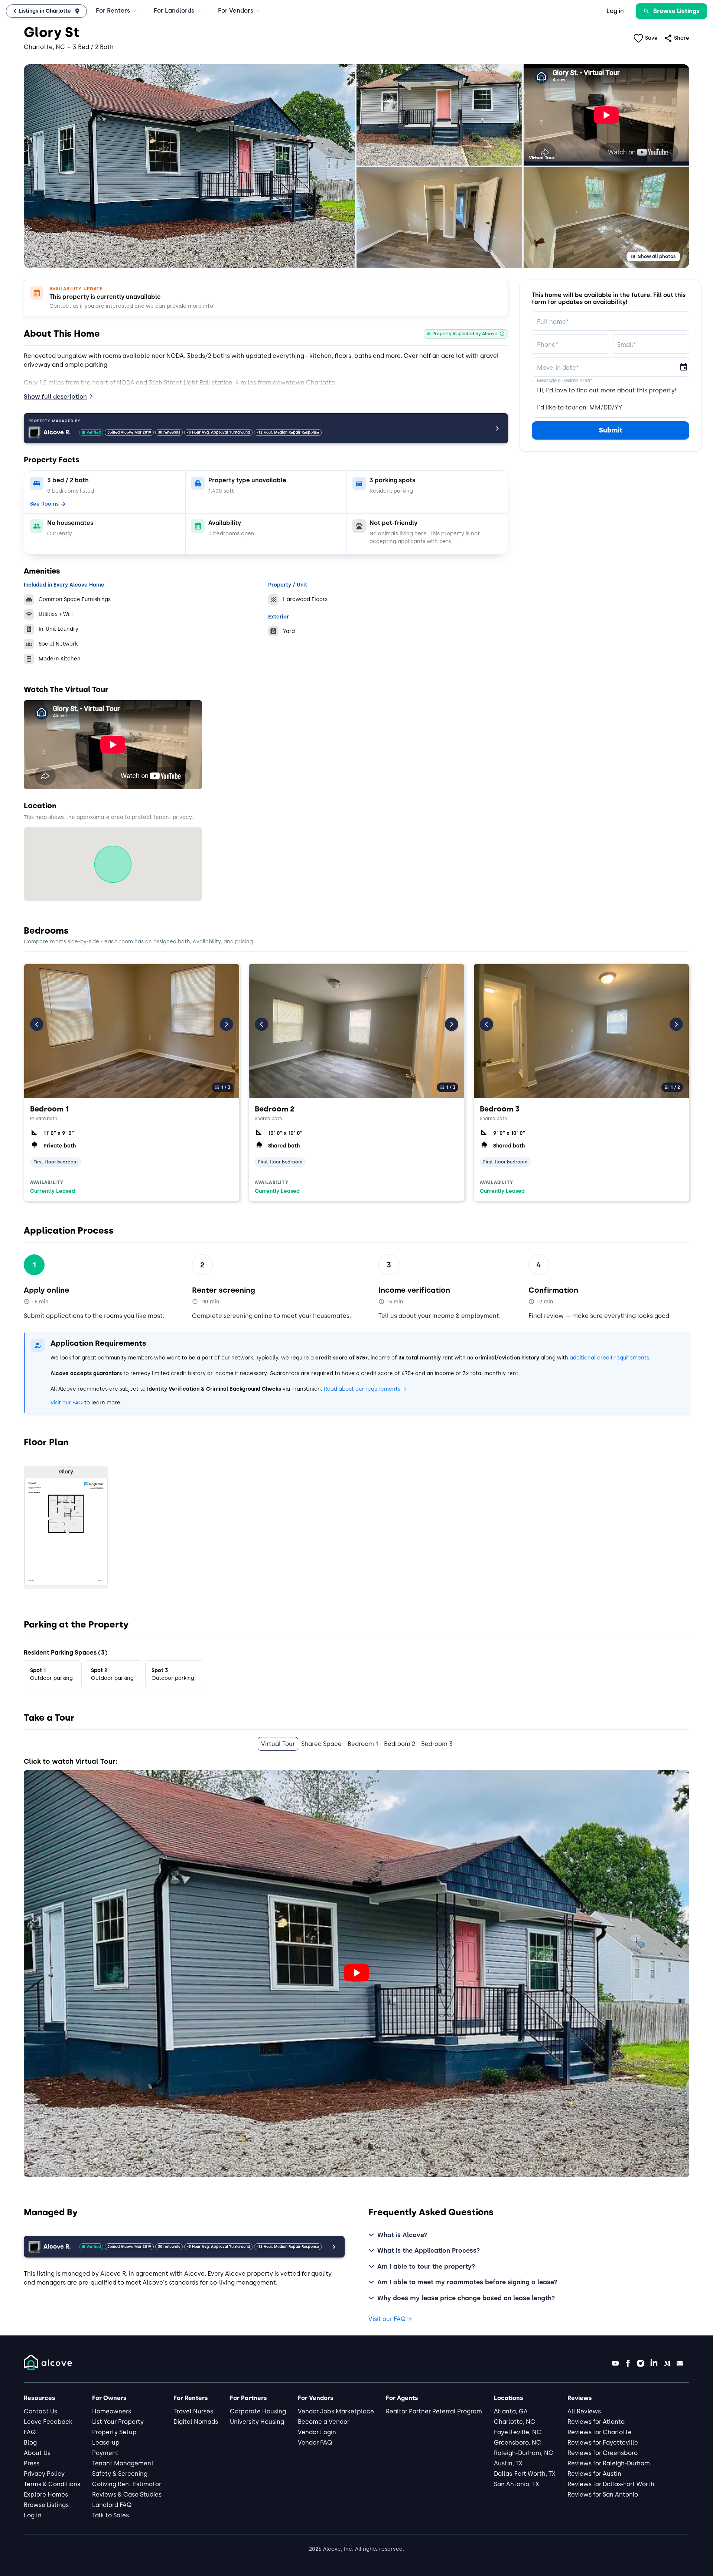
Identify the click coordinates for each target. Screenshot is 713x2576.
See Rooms (44, 504)
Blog (30, 2443)
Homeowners (112, 2411)
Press (32, 2463)
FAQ (30, 2432)
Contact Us (40, 2411)
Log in (615, 11)
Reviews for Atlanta (596, 2422)
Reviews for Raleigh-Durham (609, 2463)
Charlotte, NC (515, 2422)
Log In (33, 2515)
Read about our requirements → (365, 1389)
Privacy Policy (44, 2474)
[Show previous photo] (37, 1024)
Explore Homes (46, 2495)
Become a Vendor (324, 2422)
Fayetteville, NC (518, 2432)
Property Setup (114, 2432)
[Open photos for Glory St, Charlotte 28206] (189, 166)
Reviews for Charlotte (600, 2432)
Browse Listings (46, 2505)
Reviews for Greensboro (603, 2453)
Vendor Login (317, 2432)
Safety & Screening (120, 2474)
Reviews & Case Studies (127, 2495)
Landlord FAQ (112, 2505)
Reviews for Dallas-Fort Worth (611, 2484)
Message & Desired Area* (565, 380)
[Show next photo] (227, 1024)
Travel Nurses (193, 2411)
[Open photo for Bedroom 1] (132, 1031)
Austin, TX (508, 2463)
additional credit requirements (609, 1358)
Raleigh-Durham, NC (524, 2453)
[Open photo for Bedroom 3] (581, 1031)
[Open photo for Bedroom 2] (356, 1031)
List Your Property (118, 2422)
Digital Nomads (196, 2422)
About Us (37, 2453)
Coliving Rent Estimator (127, 2484)
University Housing (257, 2422)
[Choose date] (684, 367)
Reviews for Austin (594, 2474)
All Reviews (584, 2411)
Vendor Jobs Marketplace (336, 2411)
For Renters (113, 11)
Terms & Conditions (52, 2484)
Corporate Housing (258, 2411)
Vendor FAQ (315, 2443)
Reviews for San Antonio (603, 2495)
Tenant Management (123, 2463)
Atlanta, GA (511, 2411)
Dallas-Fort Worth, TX (525, 2474)
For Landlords (174, 11)
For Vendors (236, 11)
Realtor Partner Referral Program (434, 2411)
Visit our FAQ (67, 1403)
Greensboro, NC (517, 2443)
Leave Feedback (48, 2422)
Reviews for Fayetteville (603, 2443)
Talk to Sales (110, 2515)
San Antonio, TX (517, 2484)
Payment (105, 2453)
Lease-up (106, 2443)
